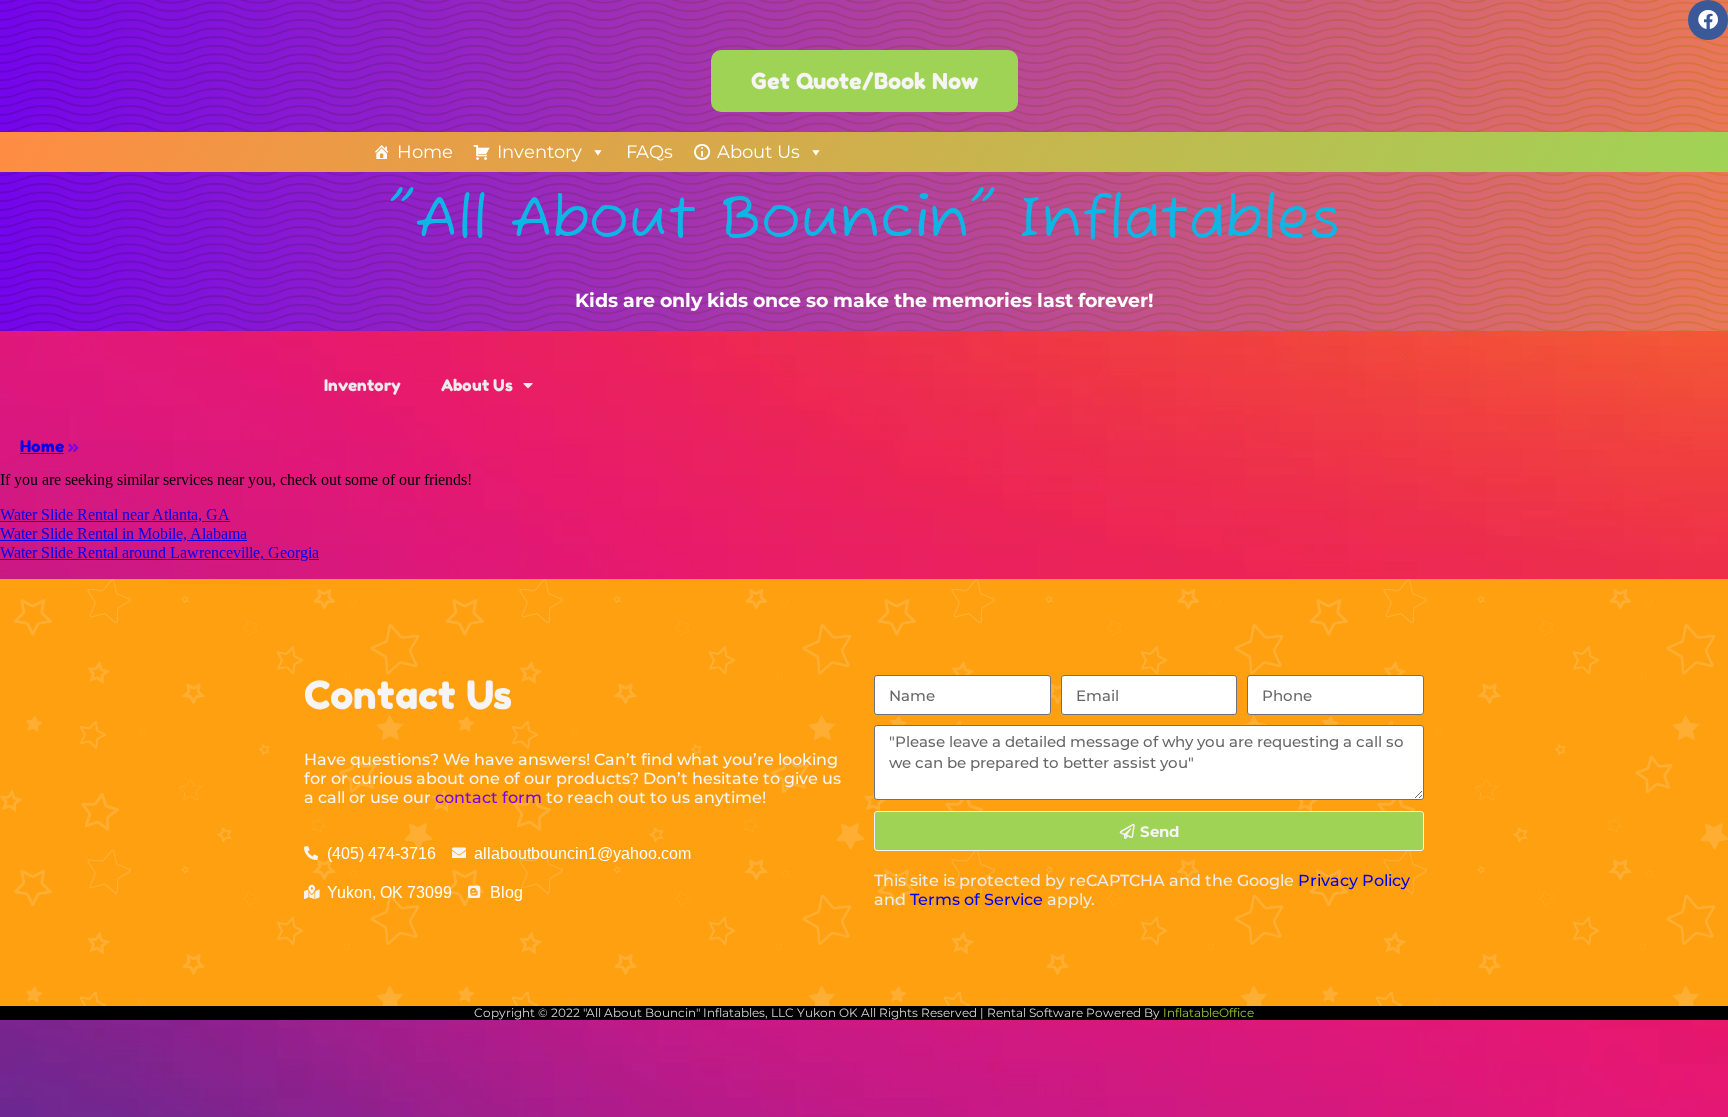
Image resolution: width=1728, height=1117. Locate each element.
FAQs (649, 152)
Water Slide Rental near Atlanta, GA (115, 514)
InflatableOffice (1208, 1012)
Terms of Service (976, 899)
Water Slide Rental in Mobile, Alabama (123, 533)
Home (425, 152)
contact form (488, 797)
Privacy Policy (1354, 880)
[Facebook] (1708, 20)
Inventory (539, 152)
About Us (758, 152)
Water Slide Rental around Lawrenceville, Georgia (159, 552)
